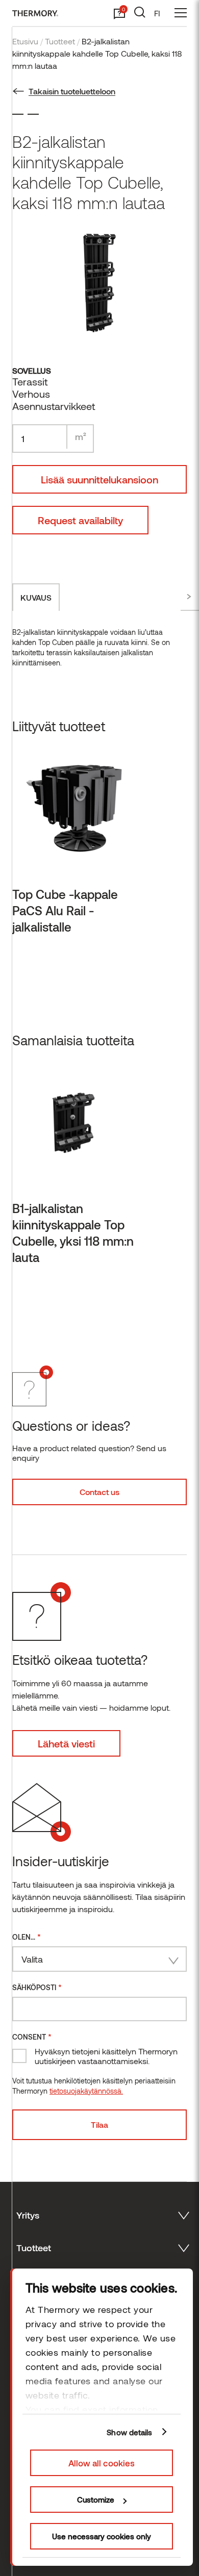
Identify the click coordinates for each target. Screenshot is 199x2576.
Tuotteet (60, 41)
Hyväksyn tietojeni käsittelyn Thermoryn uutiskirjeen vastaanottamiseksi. (106, 2056)
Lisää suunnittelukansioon (99, 479)
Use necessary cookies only (102, 2536)
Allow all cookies (102, 2463)
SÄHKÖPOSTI (37, 1987)
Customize (96, 2500)
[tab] (36, 597)
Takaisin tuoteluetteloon (72, 91)
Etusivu (25, 41)
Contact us (99, 1492)
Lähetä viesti (66, 1743)
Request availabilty (80, 520)
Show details (129, 2432)
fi (157, 13)
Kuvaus (36, 597)
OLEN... (27, 1936)
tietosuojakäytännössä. (86, 2091)
